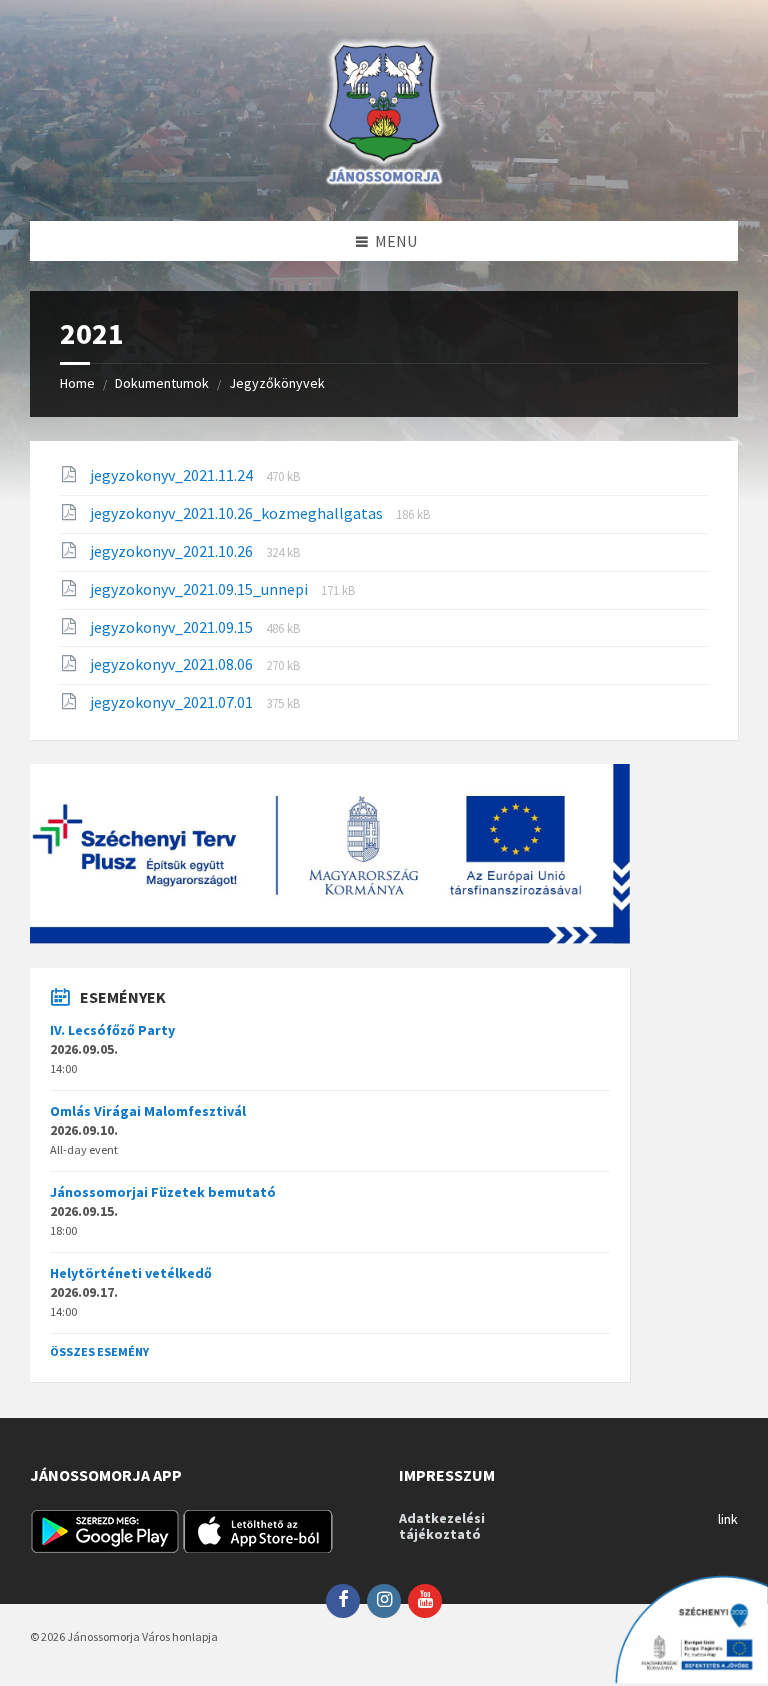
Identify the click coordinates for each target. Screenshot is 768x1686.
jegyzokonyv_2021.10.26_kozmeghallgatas (238, 513)
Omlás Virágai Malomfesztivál (148, 1111)
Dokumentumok (162, 383)
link (728, 1519)
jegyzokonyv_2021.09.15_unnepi (200, 589)
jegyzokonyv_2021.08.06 (173, 664)
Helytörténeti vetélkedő (131, 1273)
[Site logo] (384, 182)
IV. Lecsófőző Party (112, 1030)
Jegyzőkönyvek (277, 383)
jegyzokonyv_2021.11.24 (173, 475)
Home (77, 383)
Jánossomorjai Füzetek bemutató (163, 1192)
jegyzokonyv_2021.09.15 (173, 627)
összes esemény (99, 1351)
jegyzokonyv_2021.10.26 (173, 551)
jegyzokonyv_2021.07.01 (173, 702)
